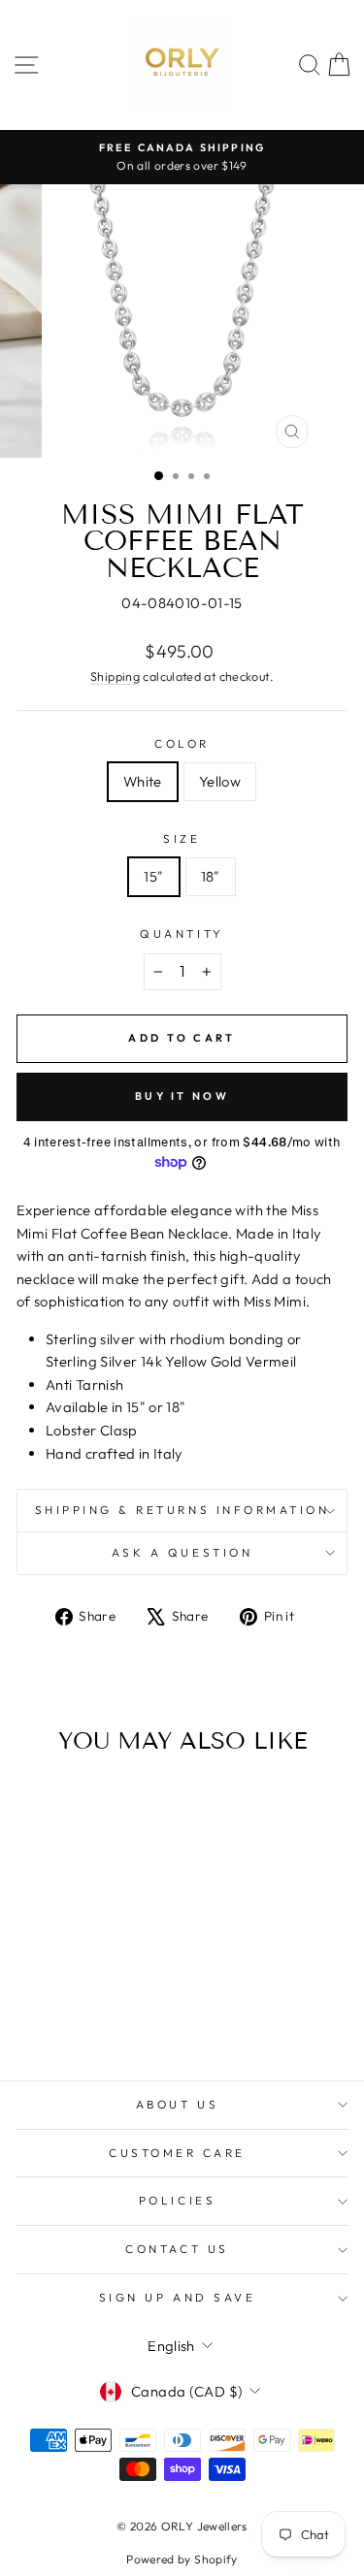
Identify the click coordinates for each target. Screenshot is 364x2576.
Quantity (182, 934)
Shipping (115, 676)
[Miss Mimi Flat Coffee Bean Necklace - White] (68, 2012)
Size (182, 838)
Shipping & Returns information (182, 1510)
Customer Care (177, 2153)
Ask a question (182, 1552)
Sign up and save (178, 2297)
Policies (177, 2200)
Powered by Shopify (182, 2559)
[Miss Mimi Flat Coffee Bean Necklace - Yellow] (91, 2012)
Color (182, 743)
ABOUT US (177, 2104)
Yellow (220, 781)
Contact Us (177, 2249)
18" (211, 876)
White (143, 781)
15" (153, 876)
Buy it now (182, 1096)
